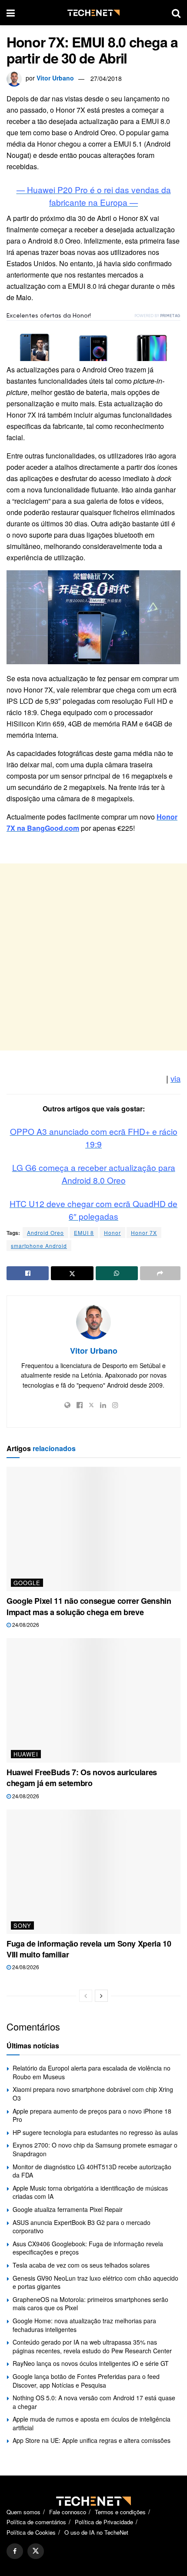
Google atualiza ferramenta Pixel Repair (68, 2209)
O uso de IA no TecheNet (96, 2532)
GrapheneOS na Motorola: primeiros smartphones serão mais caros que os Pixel (90, 2304)
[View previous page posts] (86, 1996)
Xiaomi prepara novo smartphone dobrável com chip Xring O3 (93, 2094)
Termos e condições (120, 2512)
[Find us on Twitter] (36, 2551)
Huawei (26, 1754)
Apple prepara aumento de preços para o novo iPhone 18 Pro (92, 2115)
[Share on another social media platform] (160, 1273)
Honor (112, 1233)
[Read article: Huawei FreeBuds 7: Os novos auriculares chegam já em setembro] (93, 1700)
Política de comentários (36, 2522)
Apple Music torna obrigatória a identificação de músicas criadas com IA (90, 2192)
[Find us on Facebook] (15, 2551)
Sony (22, 1925)
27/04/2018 (106, 78)
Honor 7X (144, 1233)
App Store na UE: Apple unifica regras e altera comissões (92, 2440)
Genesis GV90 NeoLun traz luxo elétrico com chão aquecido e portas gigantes (95, 2282)
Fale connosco (68, 2512)
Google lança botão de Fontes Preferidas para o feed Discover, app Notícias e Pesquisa (86, 2381)
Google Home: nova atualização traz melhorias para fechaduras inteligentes (84, 2325)
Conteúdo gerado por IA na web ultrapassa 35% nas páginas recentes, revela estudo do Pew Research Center (92, 2346)
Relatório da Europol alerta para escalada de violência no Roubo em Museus (92, 2072)
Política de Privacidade (104, 2522)
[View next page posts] (101, 1996)
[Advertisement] (93, 957)
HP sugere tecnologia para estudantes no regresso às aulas (95, 2132)
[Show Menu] (11, 13)
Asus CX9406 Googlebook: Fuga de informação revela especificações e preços (88, 2248)
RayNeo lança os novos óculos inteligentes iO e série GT (91, 2363)
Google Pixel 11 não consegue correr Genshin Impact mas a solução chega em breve (89, 1606)
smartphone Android (39, 1246)
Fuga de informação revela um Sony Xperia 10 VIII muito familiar (89, 1949)
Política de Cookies (31, 2532)
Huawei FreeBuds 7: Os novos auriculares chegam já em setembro (82, 1778)
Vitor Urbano (55, 78)
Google (27, 1583)
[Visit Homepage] (93, 13)
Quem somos (23, 2512)
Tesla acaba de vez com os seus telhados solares (81, 2265)
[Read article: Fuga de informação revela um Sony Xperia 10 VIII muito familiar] (93, 1872)
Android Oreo (45, 1233)
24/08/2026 (25, 1624)
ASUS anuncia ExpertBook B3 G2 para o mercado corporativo (82, 2227)
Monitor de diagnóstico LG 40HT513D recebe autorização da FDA (92, 2171)
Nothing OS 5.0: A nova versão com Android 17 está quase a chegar (94, 2402)
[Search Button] (176, 13)
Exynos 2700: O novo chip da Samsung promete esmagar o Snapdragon (95, 2149)
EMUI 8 (84, 1233)
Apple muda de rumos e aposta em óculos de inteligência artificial (92, 2423)
